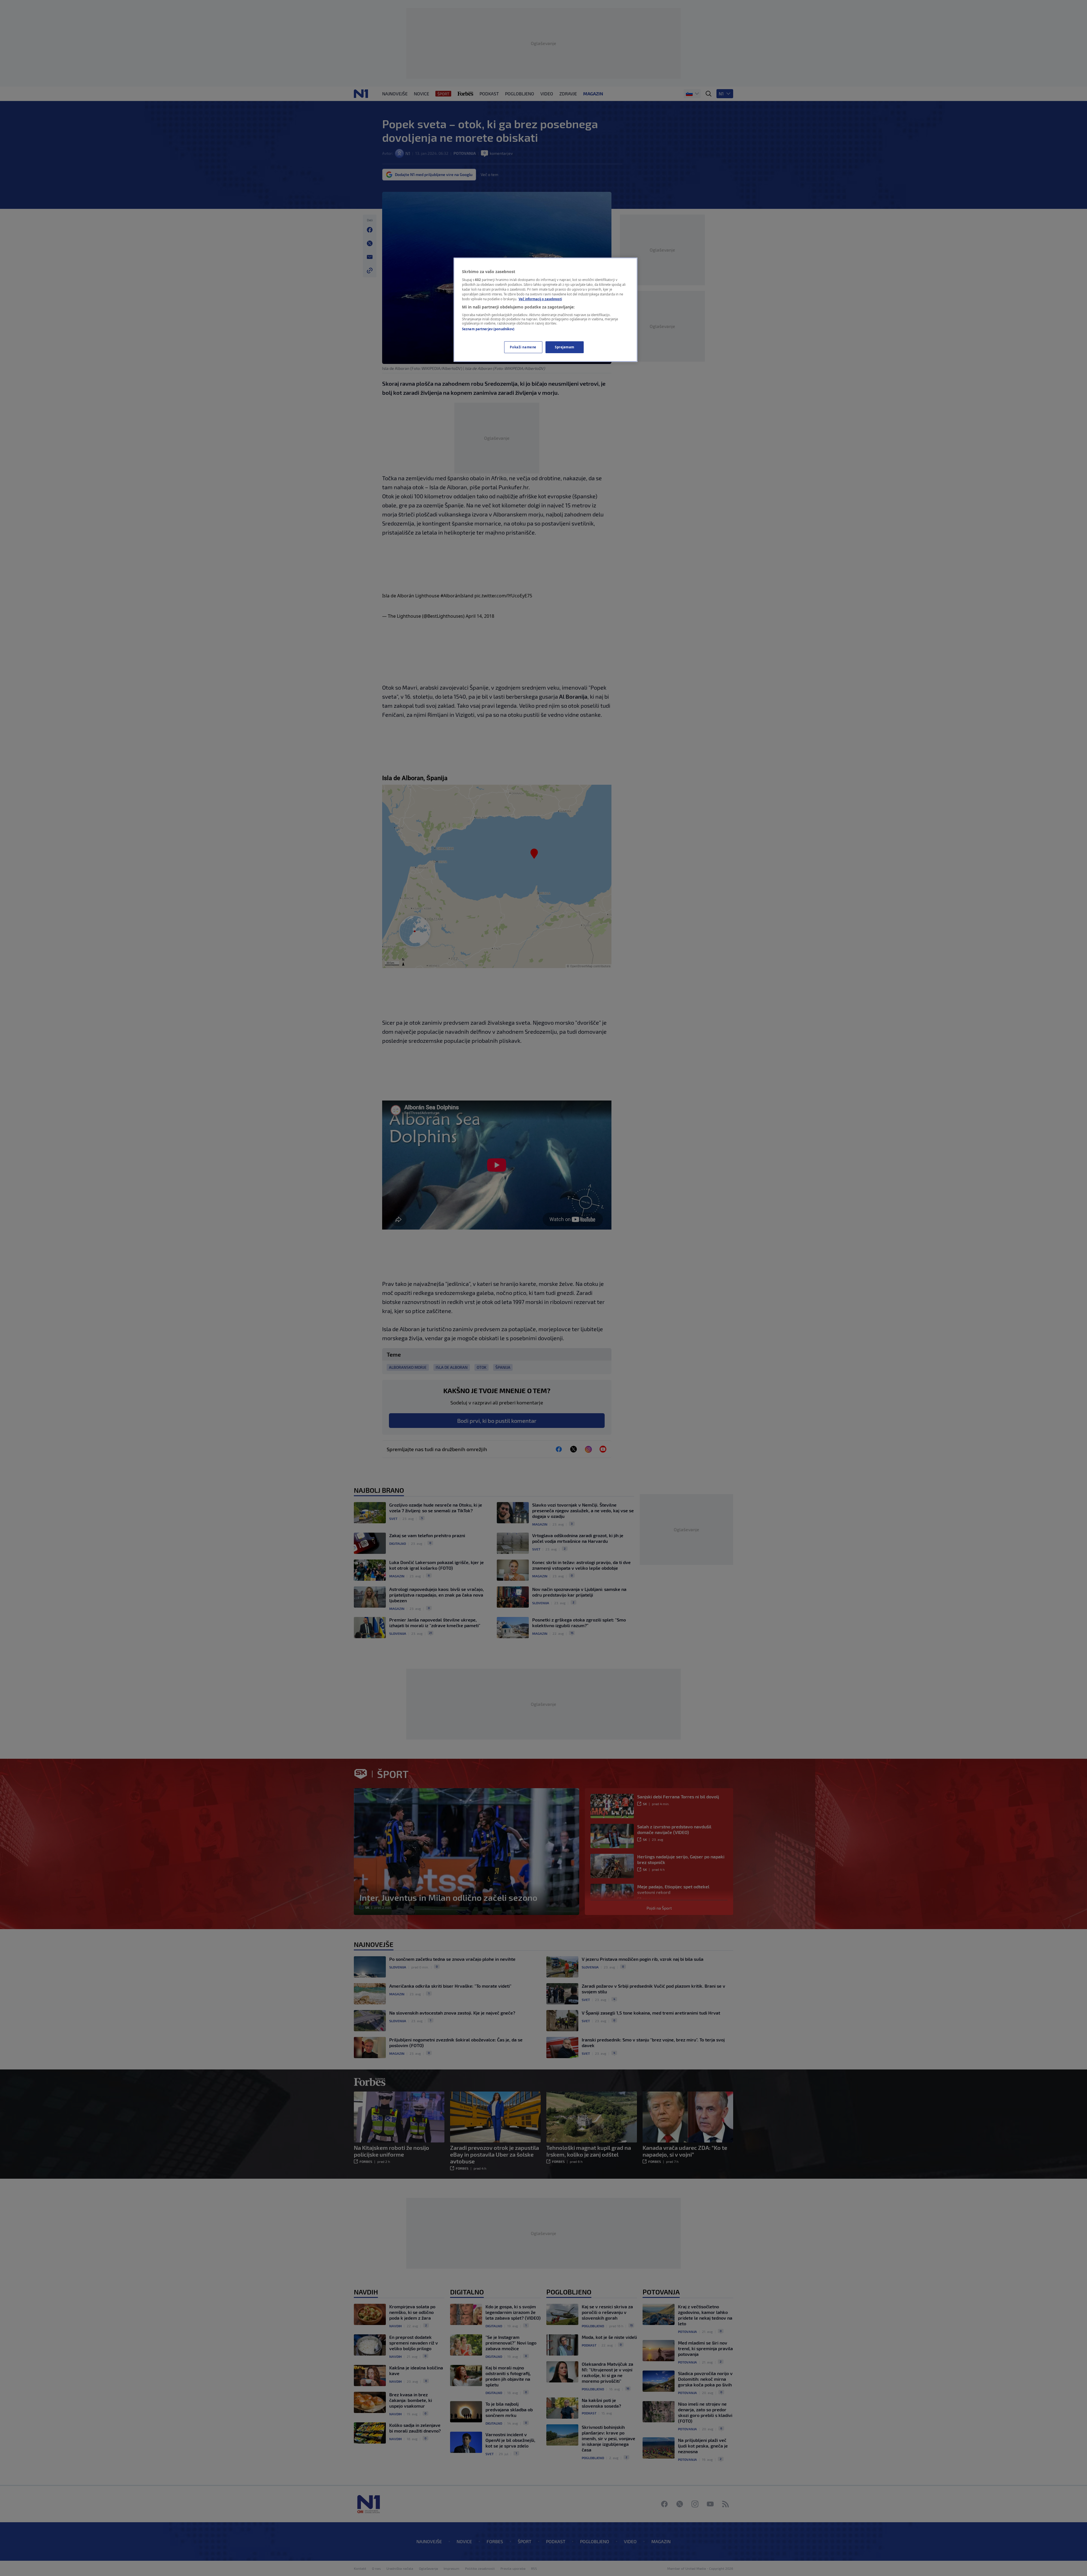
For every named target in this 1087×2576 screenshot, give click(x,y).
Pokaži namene (523, 347)
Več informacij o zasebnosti (540, 299)
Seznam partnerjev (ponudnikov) (488, 329)
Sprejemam (565, 347)
